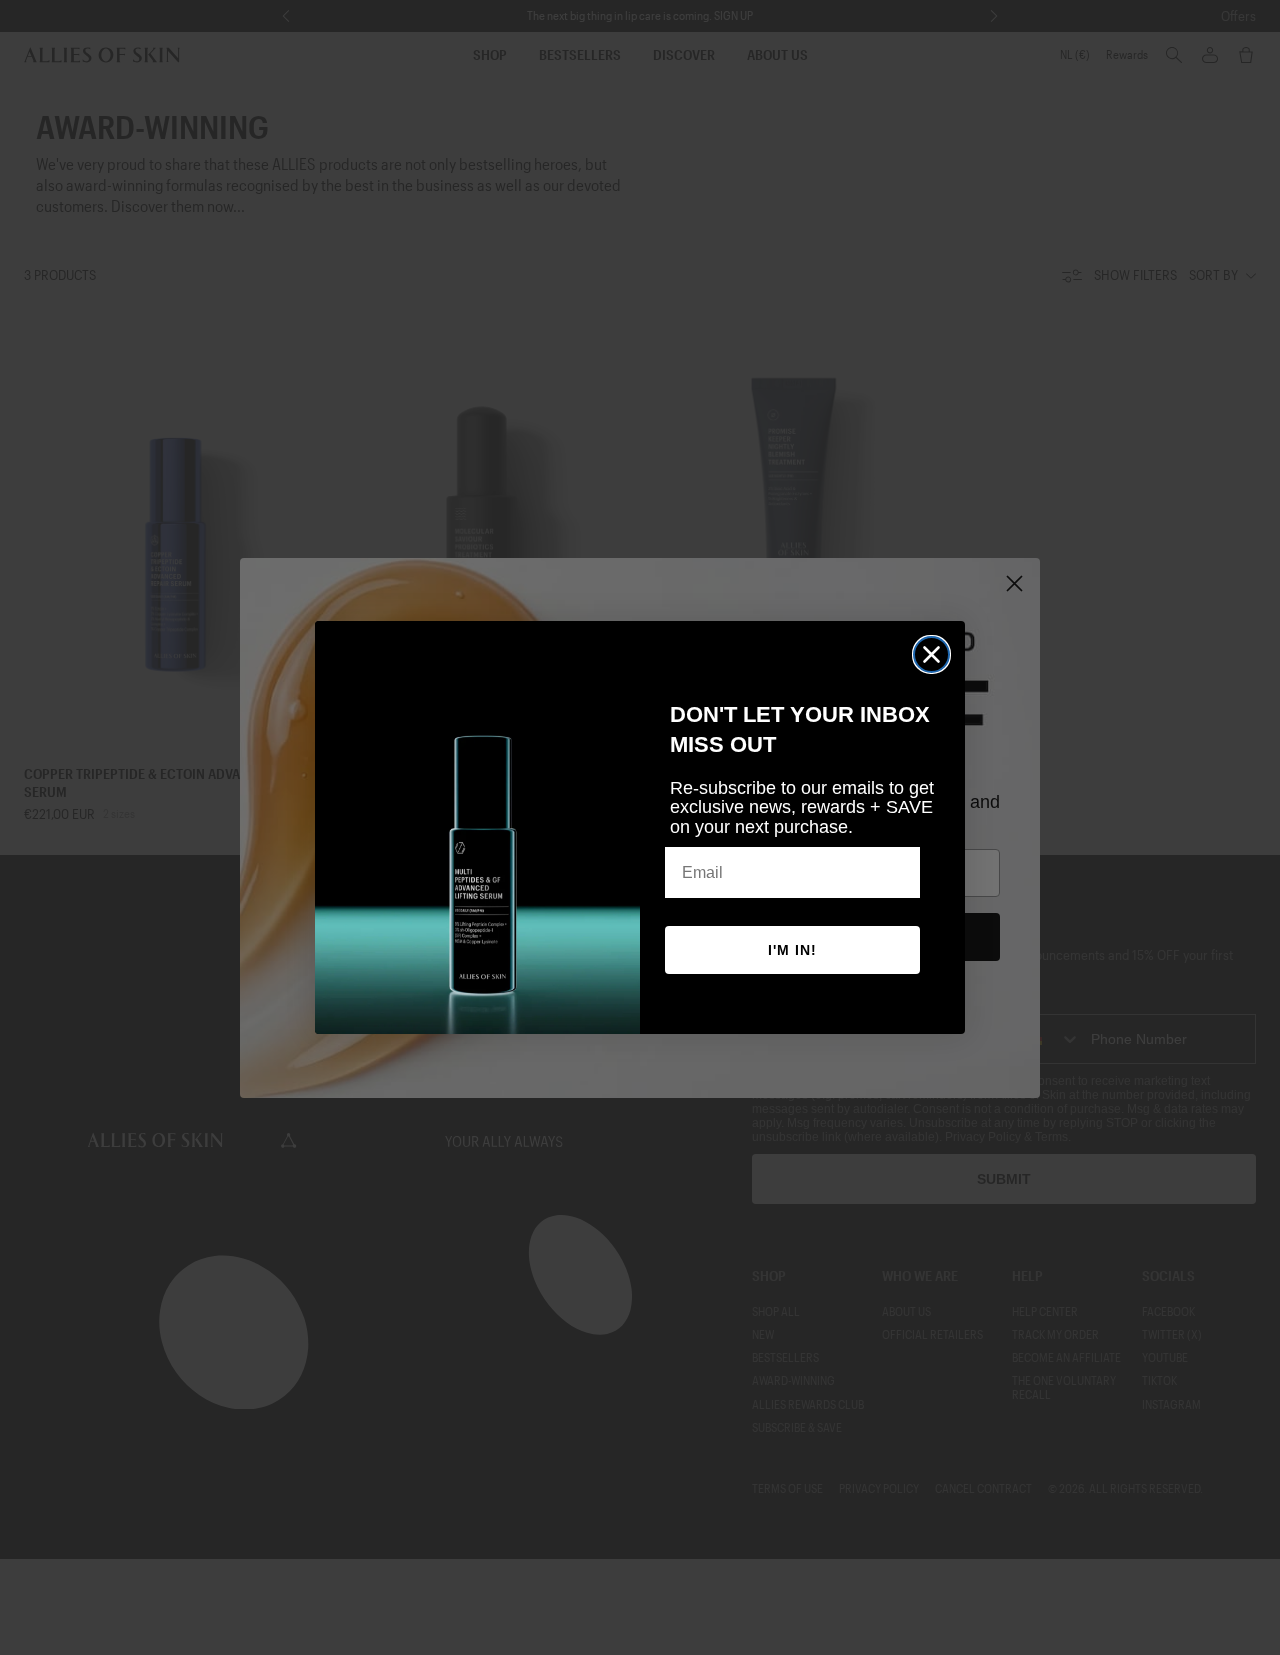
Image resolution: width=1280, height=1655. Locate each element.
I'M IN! (792, 950)
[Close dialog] (931, 654)
